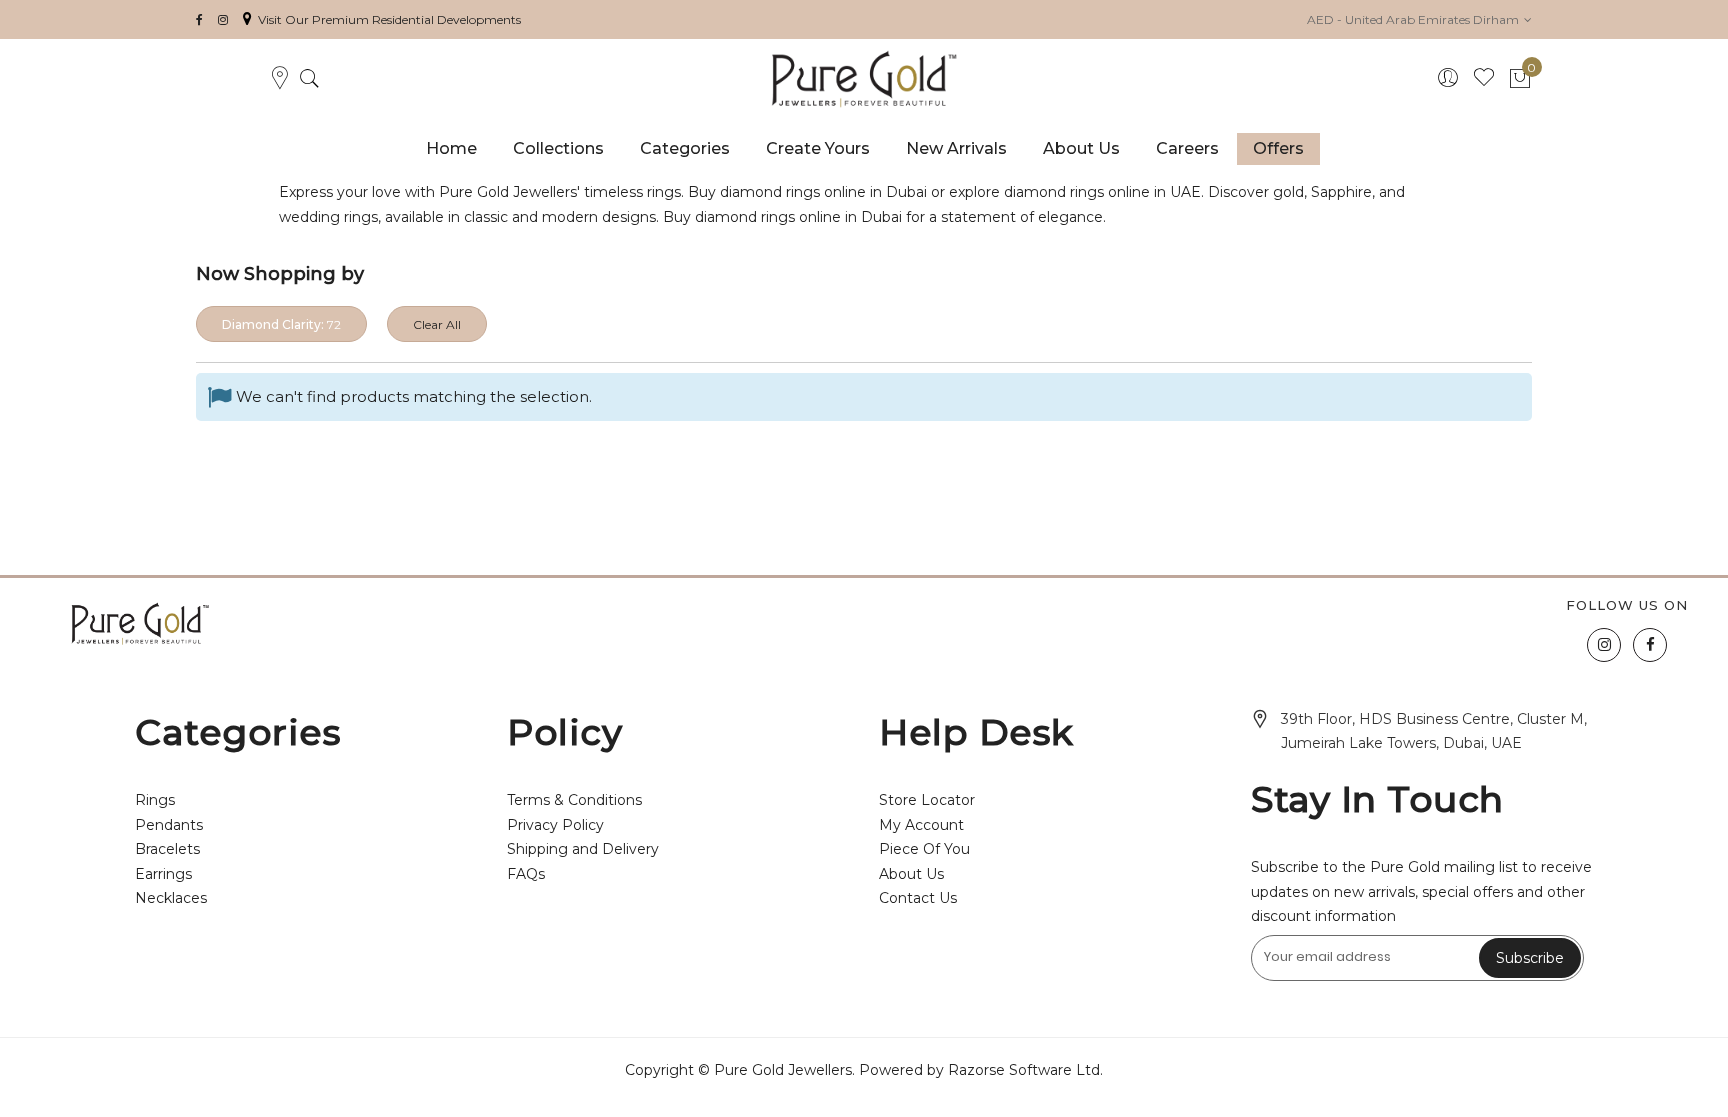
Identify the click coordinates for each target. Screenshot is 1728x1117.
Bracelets (167, 849)
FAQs (526, 874)
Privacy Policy (555, 825)
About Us (911, 874)
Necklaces (171, 898)
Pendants (169, 825)
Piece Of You (924, 849)
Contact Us (918, 898)
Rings (155, 800)
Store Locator (927, 800)
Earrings (163, 874)
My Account (921, 825)
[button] (1419, 19)
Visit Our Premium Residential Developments (389, 19)
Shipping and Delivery (583, 849)
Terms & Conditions (574, 800)
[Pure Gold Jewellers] (864, 79)
